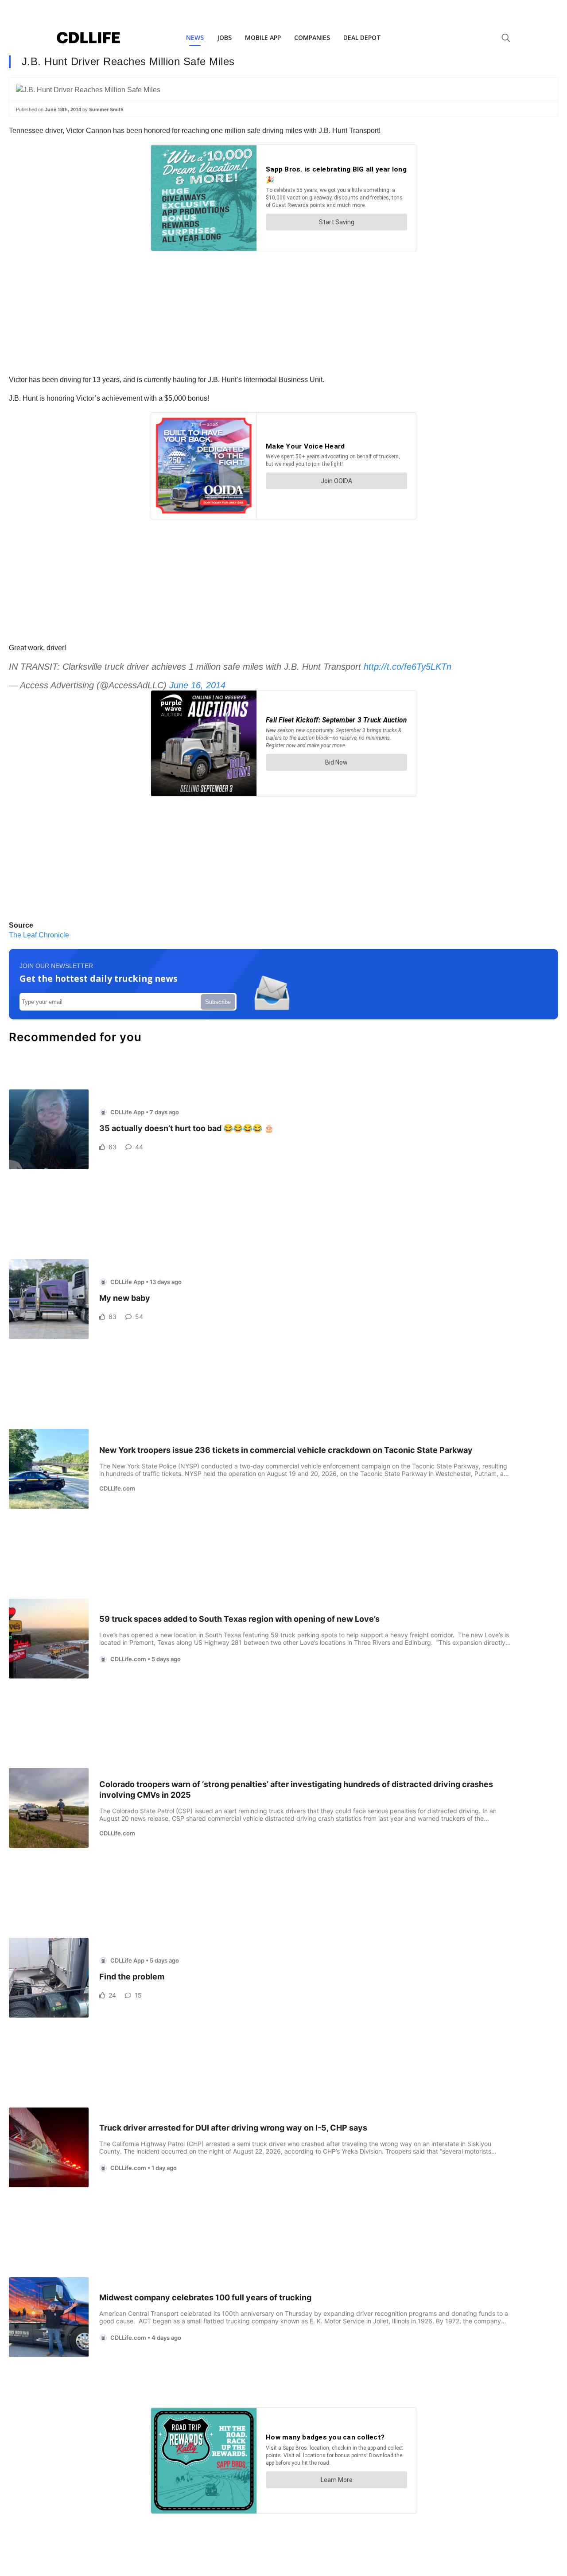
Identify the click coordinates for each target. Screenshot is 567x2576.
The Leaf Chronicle (39, 935)
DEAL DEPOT (362, 37)
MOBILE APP (263, 37)
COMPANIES (312, 37)
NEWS (195, 37)
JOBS (224, 37)
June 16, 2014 (197, 685)
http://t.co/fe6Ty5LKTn (408, 667)
